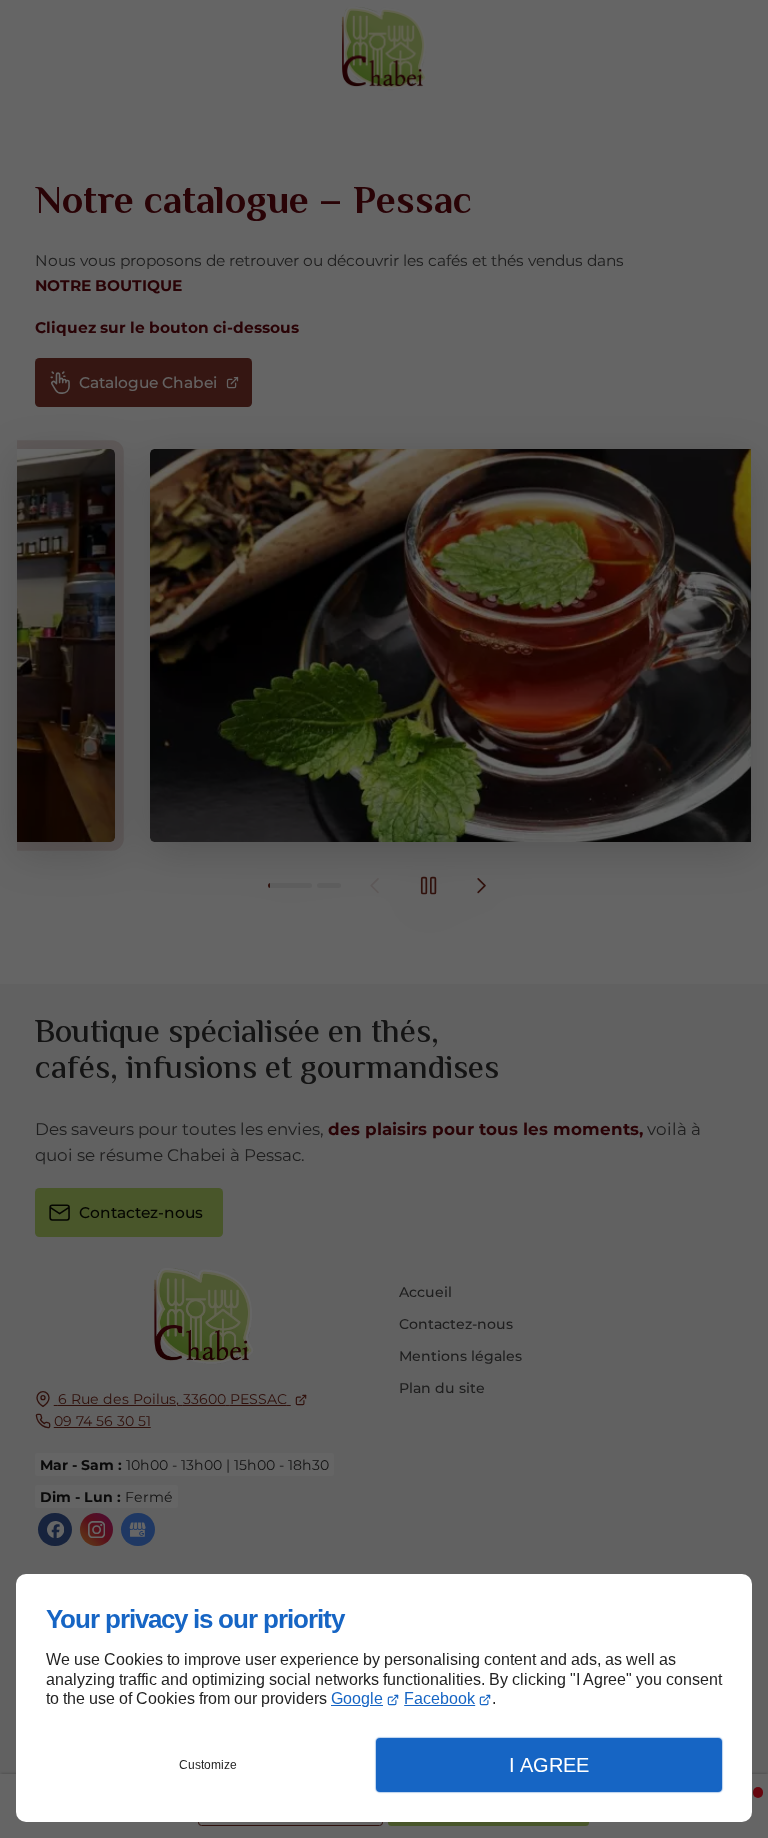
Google (357, 1698)
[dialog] (384, 1698)
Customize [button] (208, 1765)
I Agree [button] (549, 1765)
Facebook (439, 1698)
